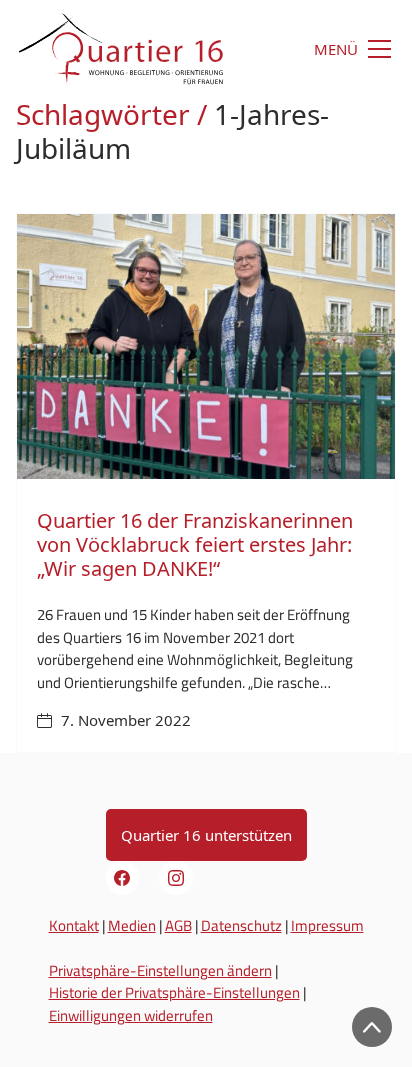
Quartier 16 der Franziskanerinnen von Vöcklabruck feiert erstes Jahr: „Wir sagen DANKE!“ (195, 544)
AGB (178, 925)
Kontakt (74, 925)
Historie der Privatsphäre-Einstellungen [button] (174, 992)
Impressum (327, 925)
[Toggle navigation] (332, 49)
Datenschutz (241, 925)
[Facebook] (123, 878)
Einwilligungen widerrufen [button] (131, 1015)
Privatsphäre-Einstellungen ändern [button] (160, 970)
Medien (132, 925)
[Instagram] (176, 878)
